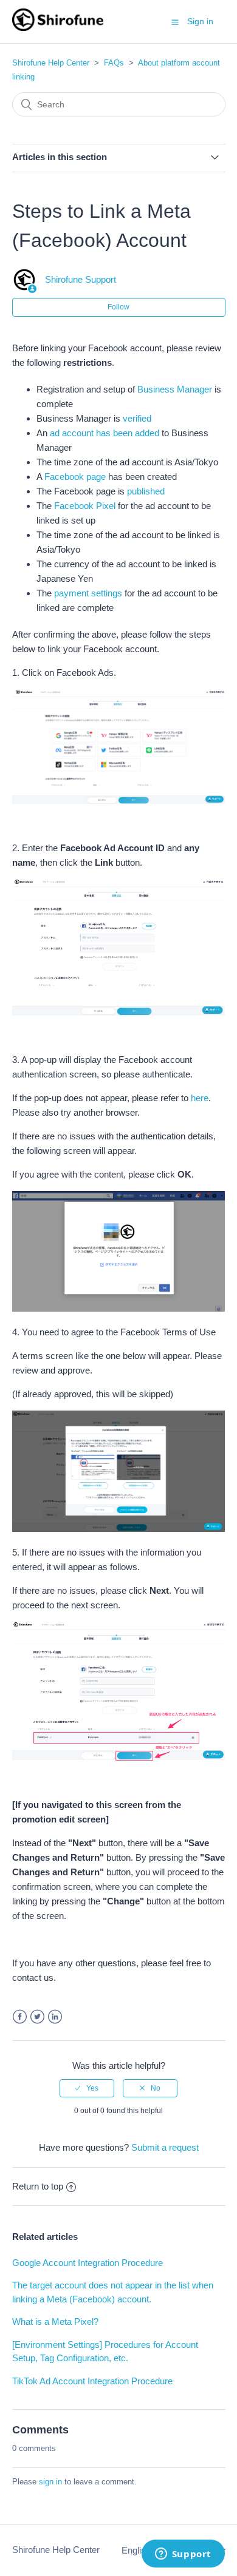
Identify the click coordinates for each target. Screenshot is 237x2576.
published (146, 491)
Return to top (38, 2186)
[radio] (87, 2088)
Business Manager (175, 389)
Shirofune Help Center (51, 63)
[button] (175, 22)
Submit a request (165, 2147)
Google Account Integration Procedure (88, 2263)
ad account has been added (105, 433)
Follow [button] (118, 307)
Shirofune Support (81, 279)
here (200, 1098)
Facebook (20, 2017)
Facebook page (75, 477)
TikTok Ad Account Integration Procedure (92, 2381)
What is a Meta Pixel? (55, 2321)
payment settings (88, 593)
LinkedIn (55, 2017)
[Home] (58, 28)
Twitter (37, 2017)
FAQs (114, 63)
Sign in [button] (200, 21)
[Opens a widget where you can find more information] (183, 2555)
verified (137, 418)
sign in (50, 2482)
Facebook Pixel (85, 506)
